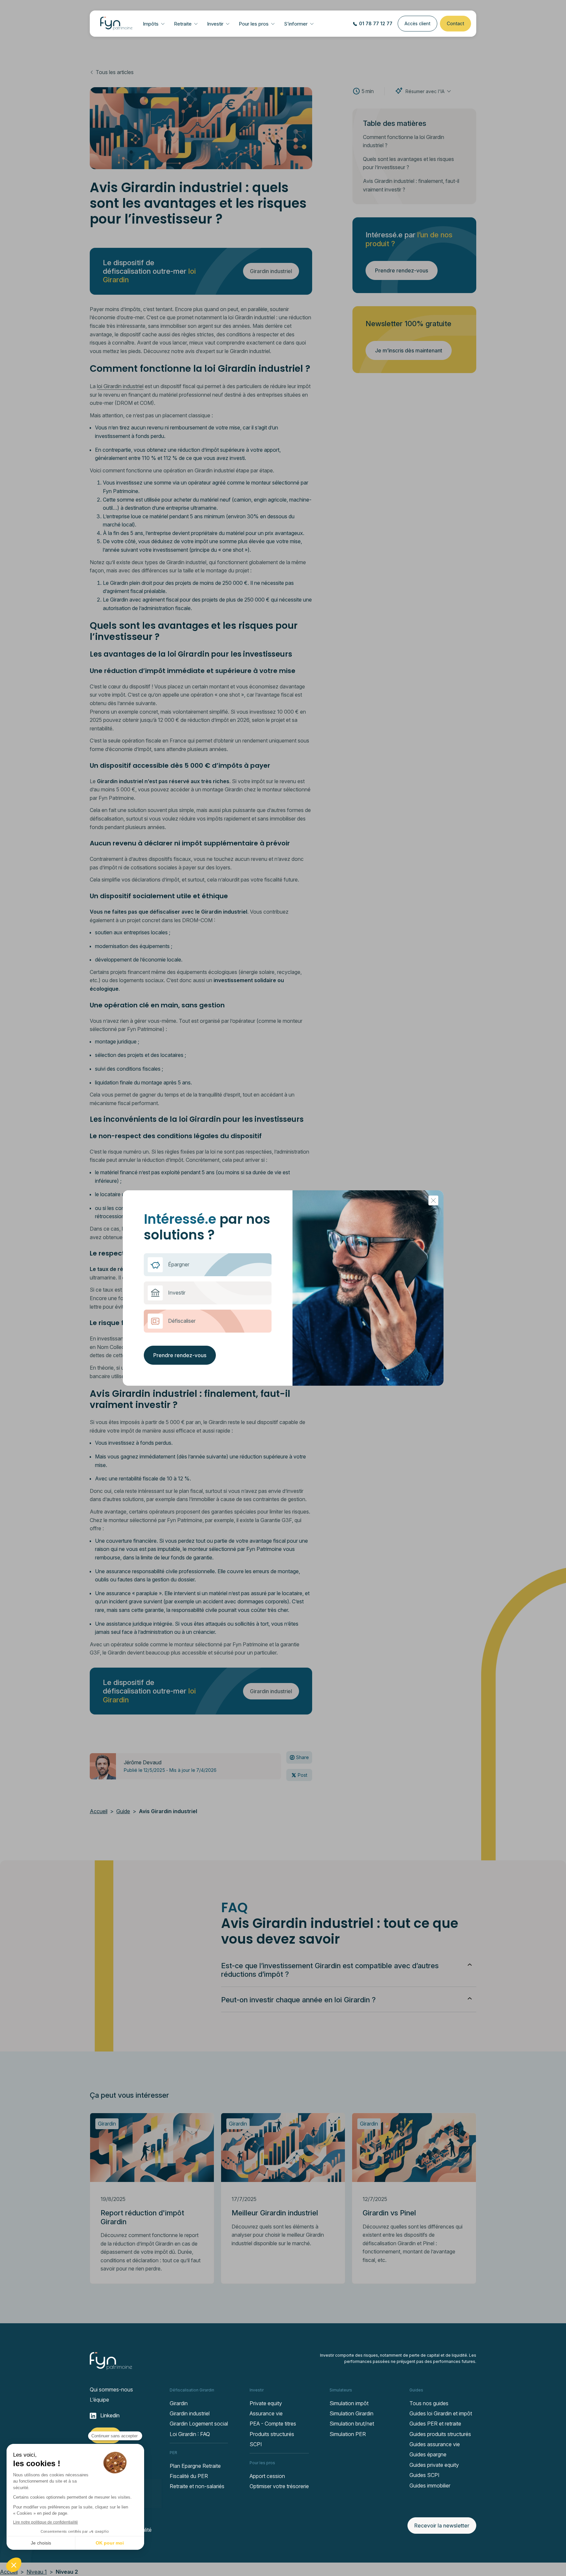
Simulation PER (348, 2434)
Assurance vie (266, 2413)
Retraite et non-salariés (197, 2486)
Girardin (179, 2403)
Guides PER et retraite (435, 2424)
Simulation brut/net (352, 2424)
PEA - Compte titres (273, 2424)
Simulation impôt (349, 2403)
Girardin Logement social (199, 2424)
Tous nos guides (429, 2403)
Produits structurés (272, 2434)
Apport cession (267, 2476)
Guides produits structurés (440, 2434)
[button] (154, 24)
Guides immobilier (430, 2486)
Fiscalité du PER (189, 2476)
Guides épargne (428, 2454)
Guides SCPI (424, 2475)
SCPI (256, 2444)
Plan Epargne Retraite (195, 2466)
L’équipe (99, 2400)
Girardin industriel (190, 2413)
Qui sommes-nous (111, 2389)
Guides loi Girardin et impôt (441, 2413)
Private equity (266, 2403)
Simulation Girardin (351, 2413)
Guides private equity (434, 2465)
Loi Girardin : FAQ (190, 2434)
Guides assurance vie (435, 2444)
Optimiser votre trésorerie (279, 2486)
